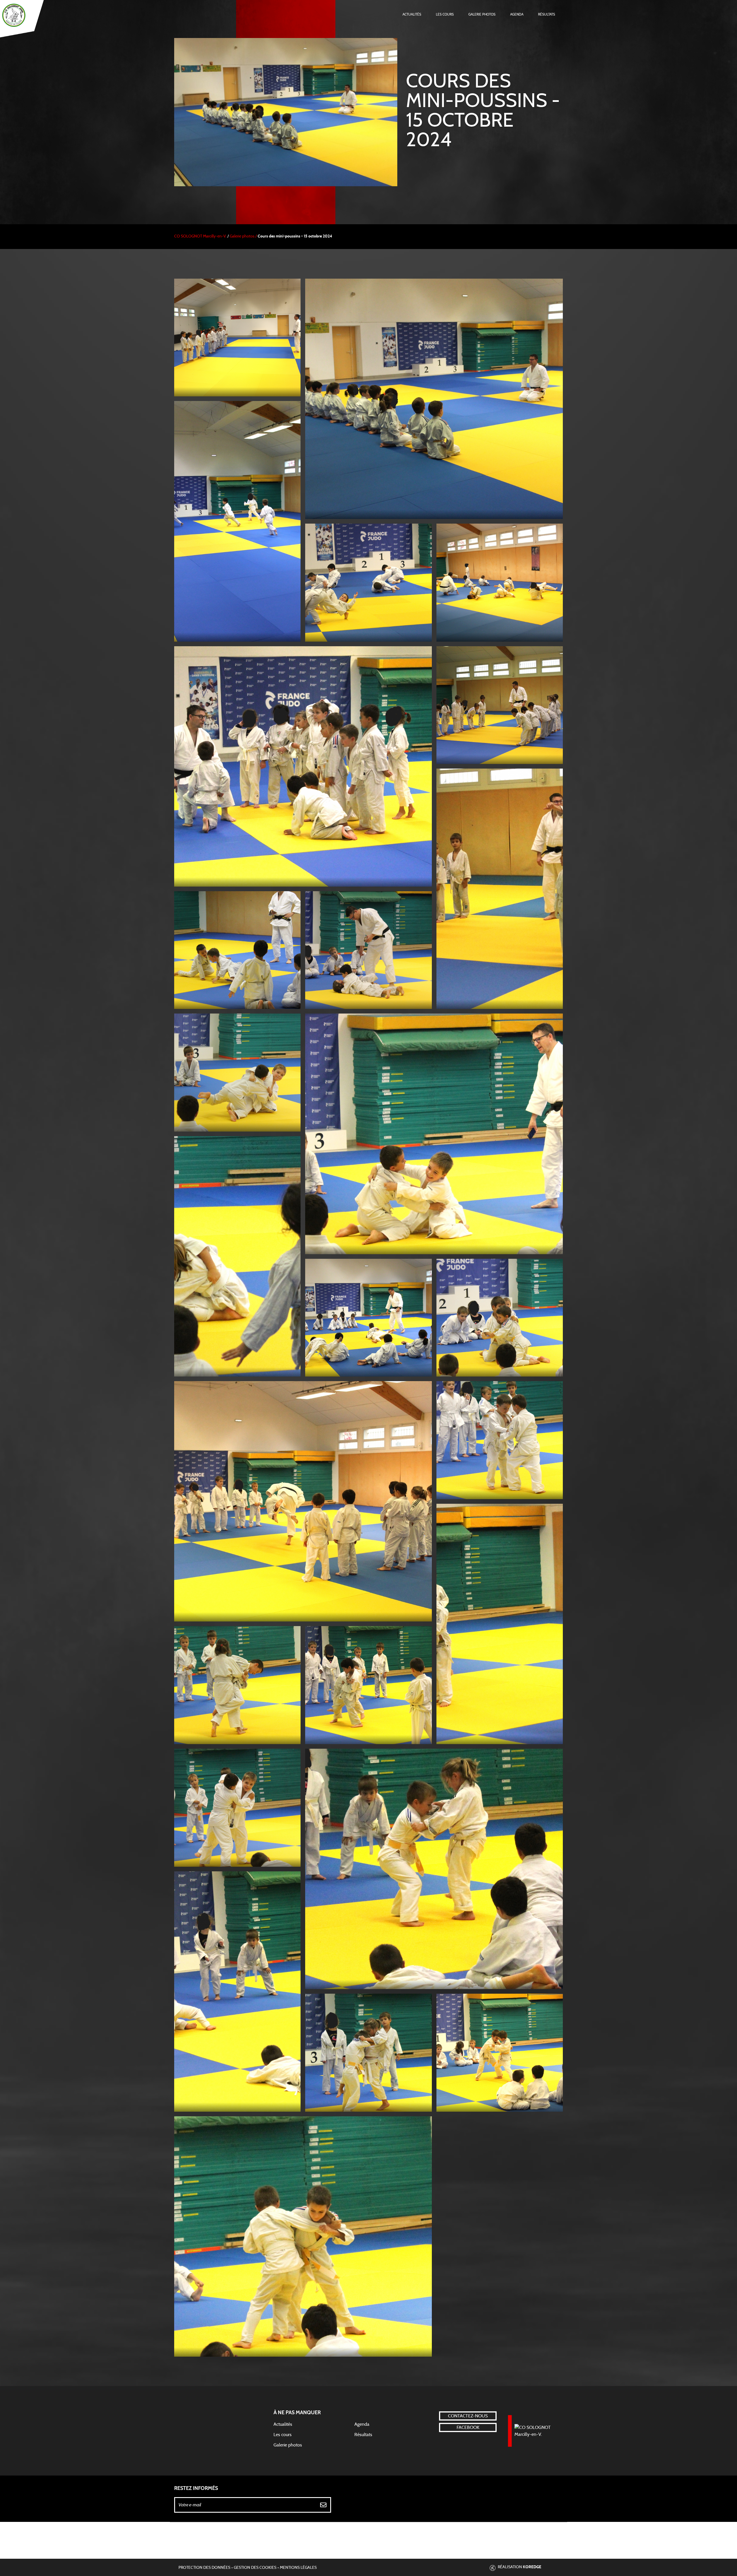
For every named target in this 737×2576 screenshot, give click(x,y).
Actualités (412, 14)
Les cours (445, 14)
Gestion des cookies (255, 2568)
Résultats (547, 14)
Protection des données (204, 2568)
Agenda (517, 14)
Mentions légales (298, 2568)
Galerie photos (482, 14)
